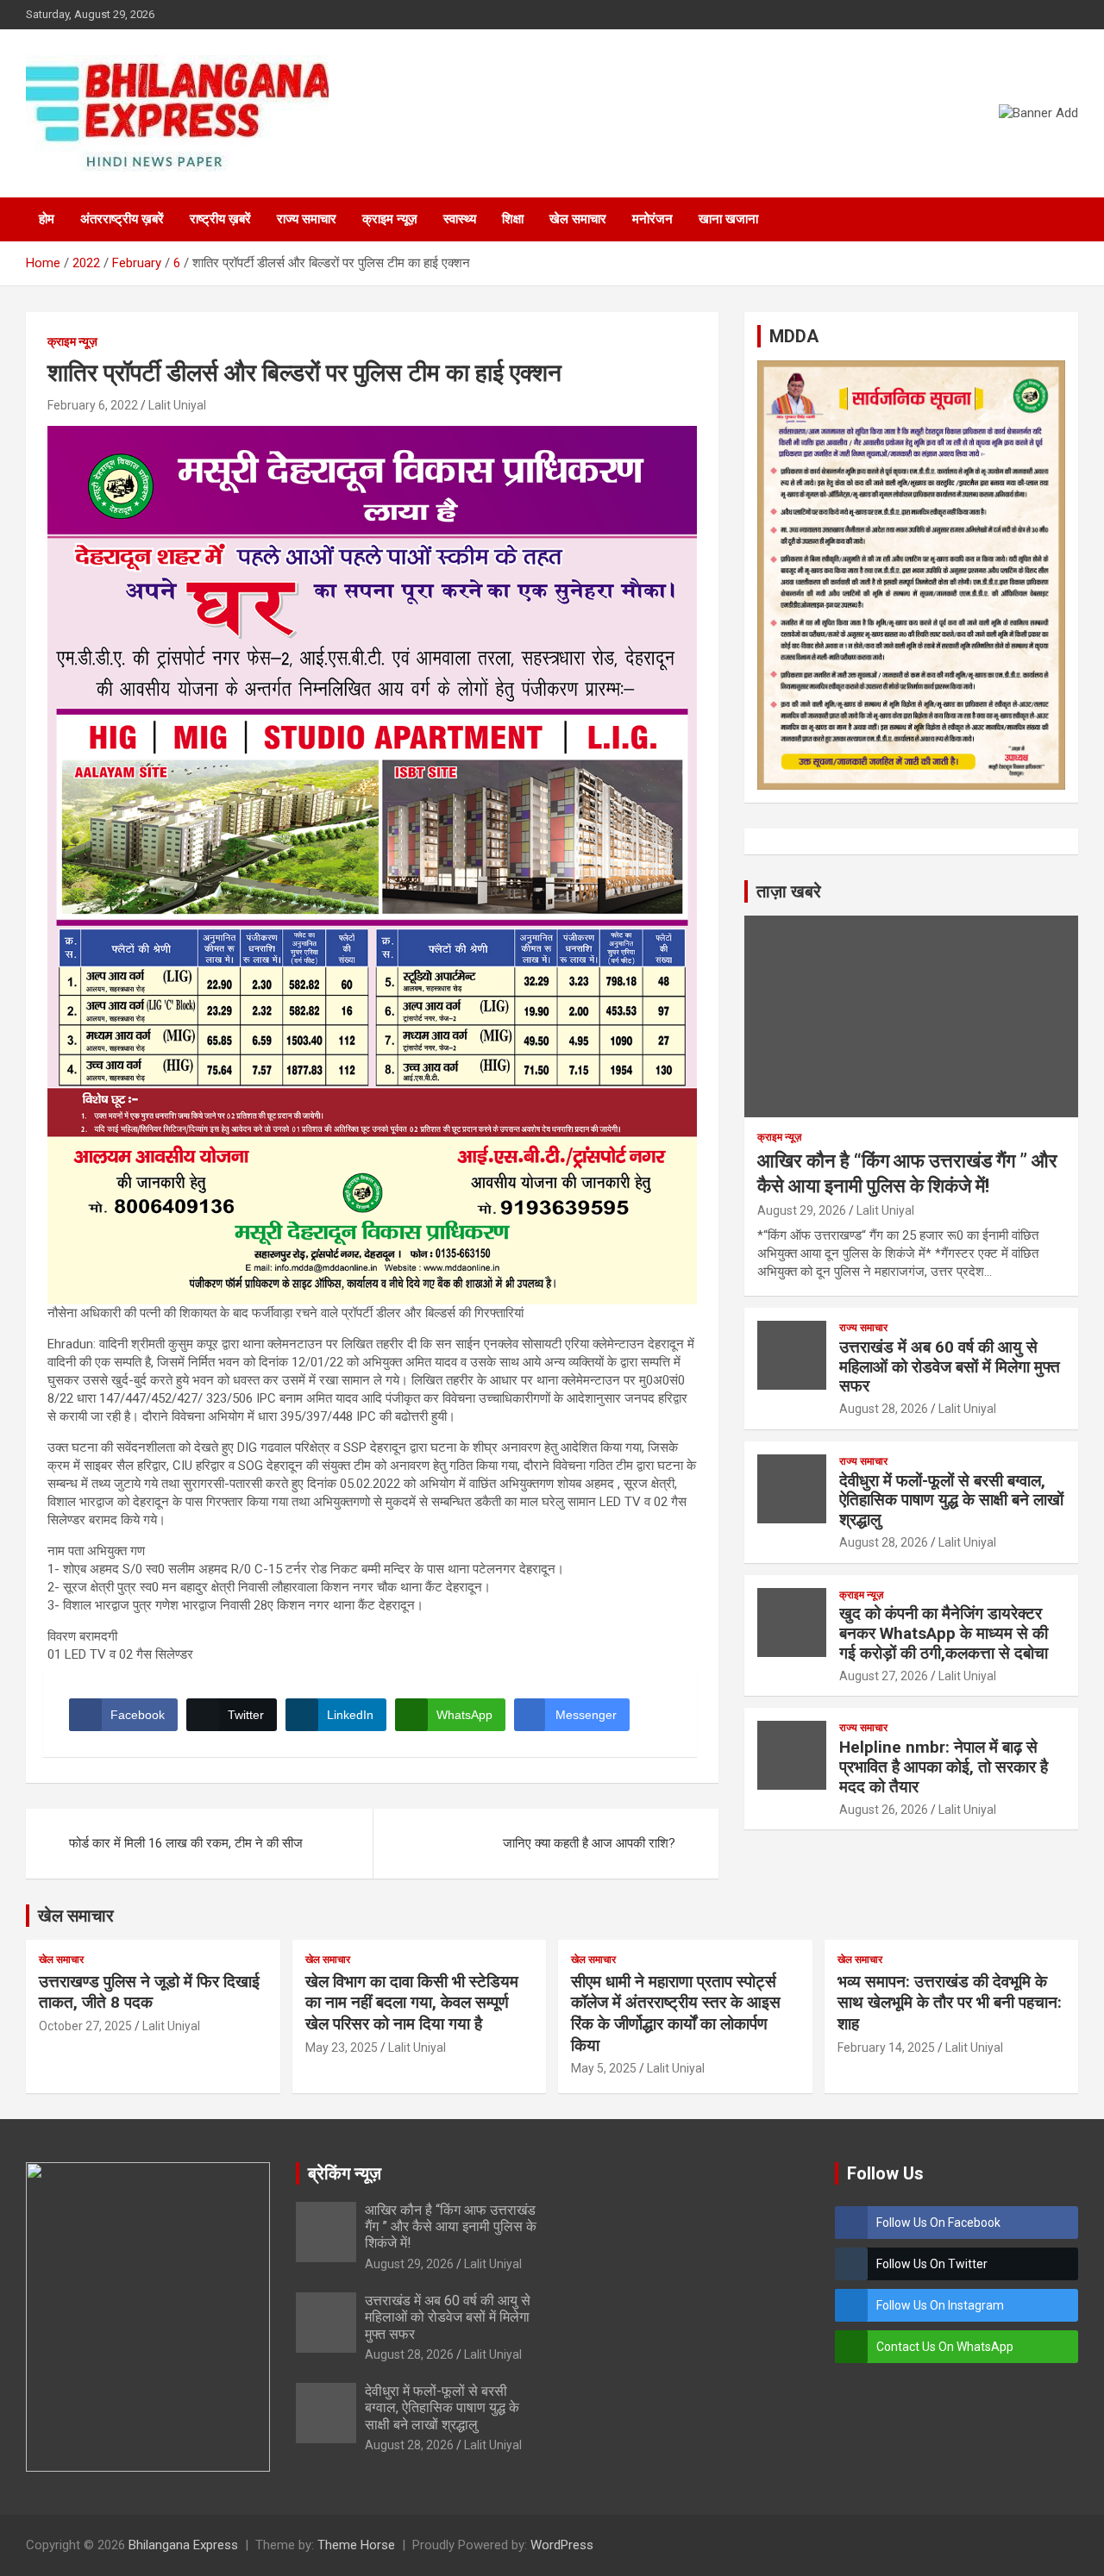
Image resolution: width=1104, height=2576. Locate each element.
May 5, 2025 (604, 2068)
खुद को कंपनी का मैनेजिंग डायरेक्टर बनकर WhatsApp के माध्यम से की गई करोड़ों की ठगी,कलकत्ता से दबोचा (944, 1633)
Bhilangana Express (183, 2545)
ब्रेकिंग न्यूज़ (345, 2173)
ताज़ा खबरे (789, 891)
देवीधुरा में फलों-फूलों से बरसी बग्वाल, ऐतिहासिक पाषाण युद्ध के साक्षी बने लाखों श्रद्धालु (951, 1501)
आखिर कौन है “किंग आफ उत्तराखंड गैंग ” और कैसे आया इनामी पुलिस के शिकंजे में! (451, 2226)
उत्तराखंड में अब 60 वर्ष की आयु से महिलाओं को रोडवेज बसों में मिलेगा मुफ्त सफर (950, 1367)
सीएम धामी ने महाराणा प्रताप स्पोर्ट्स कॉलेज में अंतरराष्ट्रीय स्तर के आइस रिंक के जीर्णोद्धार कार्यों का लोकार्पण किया (676, 2013)
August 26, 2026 (884, 1810)
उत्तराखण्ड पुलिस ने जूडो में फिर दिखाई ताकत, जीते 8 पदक (149, 1992)
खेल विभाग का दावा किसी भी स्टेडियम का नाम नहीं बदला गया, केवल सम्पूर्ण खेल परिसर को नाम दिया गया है (412, 2003)
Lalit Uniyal (177, 405)
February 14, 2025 (886, 2048)
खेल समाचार (578, 219)
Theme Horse (356, 2545)
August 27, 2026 (884, 1676)
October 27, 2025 (85, 2026)
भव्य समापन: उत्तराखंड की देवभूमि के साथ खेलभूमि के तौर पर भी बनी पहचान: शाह (950, 2003)
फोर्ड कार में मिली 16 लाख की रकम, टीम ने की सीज (186, 1843)
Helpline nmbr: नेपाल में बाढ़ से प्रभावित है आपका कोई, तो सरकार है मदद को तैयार (944, 1767)
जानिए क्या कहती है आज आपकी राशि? (589, 1843)
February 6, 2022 (93, 405)
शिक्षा (513, 219)
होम (47, 219)
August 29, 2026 (802, 1210)
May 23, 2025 (342, 2048)
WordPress (562, 2545)
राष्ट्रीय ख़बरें (220, 219)
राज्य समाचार (307, 219)
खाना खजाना (728, 219)
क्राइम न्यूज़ (390, 219)
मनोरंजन (652, 219)
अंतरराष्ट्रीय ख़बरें (122, 219)
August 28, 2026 (884, 1409)
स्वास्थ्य (460, 219)
